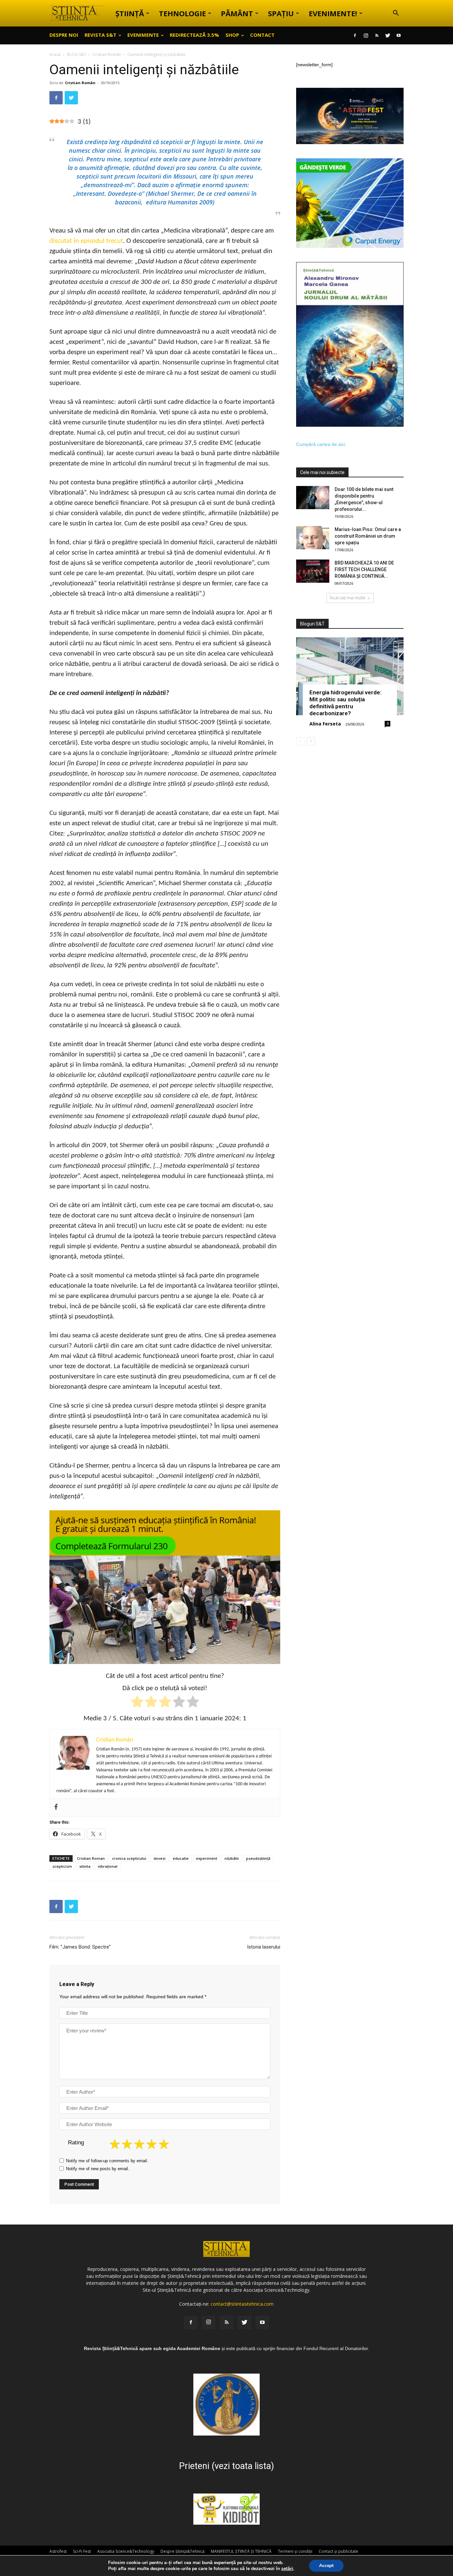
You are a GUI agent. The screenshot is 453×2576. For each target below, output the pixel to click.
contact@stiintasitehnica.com (242, 2304)
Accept (326, 2566)
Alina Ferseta (325, 724)
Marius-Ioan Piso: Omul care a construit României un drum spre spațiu (368, 536)
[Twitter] (388, 35)
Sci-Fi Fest (82, 2551)
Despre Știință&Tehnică (183, 2551)
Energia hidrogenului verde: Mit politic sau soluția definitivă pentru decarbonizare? (345, 703)
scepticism (62, 1866)
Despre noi (64, 35)
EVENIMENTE (143, 35)
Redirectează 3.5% (194, 35)
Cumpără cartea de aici (321, 444)
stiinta (85, 1866)
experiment (207, 1858)
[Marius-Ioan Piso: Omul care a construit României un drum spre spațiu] (313, 538)
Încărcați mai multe (348, 598)
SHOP (232, 35)
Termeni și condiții (295, 2551)
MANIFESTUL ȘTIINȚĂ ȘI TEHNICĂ (241, 2551)
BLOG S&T (77, 54)
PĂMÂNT (237, 13)
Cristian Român (107, 54)
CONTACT (262, 35)
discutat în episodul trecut (86, 241)
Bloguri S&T (312, 624)
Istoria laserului (264, 1947)
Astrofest (58, 2551)
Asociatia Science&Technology (126, 2551)
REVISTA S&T (100, 35)
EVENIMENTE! (333, 13)
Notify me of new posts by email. (98, 2169)
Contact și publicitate (338, 2551)
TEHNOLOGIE (182, 13)
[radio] (137, 1703)
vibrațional (108, 1866)
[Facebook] (355, 35)
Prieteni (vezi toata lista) (227, 2466)
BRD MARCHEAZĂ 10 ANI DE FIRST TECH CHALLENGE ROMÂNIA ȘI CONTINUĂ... (364, 569)
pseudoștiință (258, 1858)
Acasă (55, 54)
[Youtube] (399, 35)
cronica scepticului (129, 1858)
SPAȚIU (281, 13)
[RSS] (377, 35)
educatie (181, 1858)
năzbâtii (232, 1858)
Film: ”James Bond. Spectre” (80, 1947)
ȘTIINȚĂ (130, 13)
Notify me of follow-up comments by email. (107, 2161)
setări (287, 2569)
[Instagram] (366, 35)
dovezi (160, 1858)
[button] (396, 14)
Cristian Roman (91, 1858)
